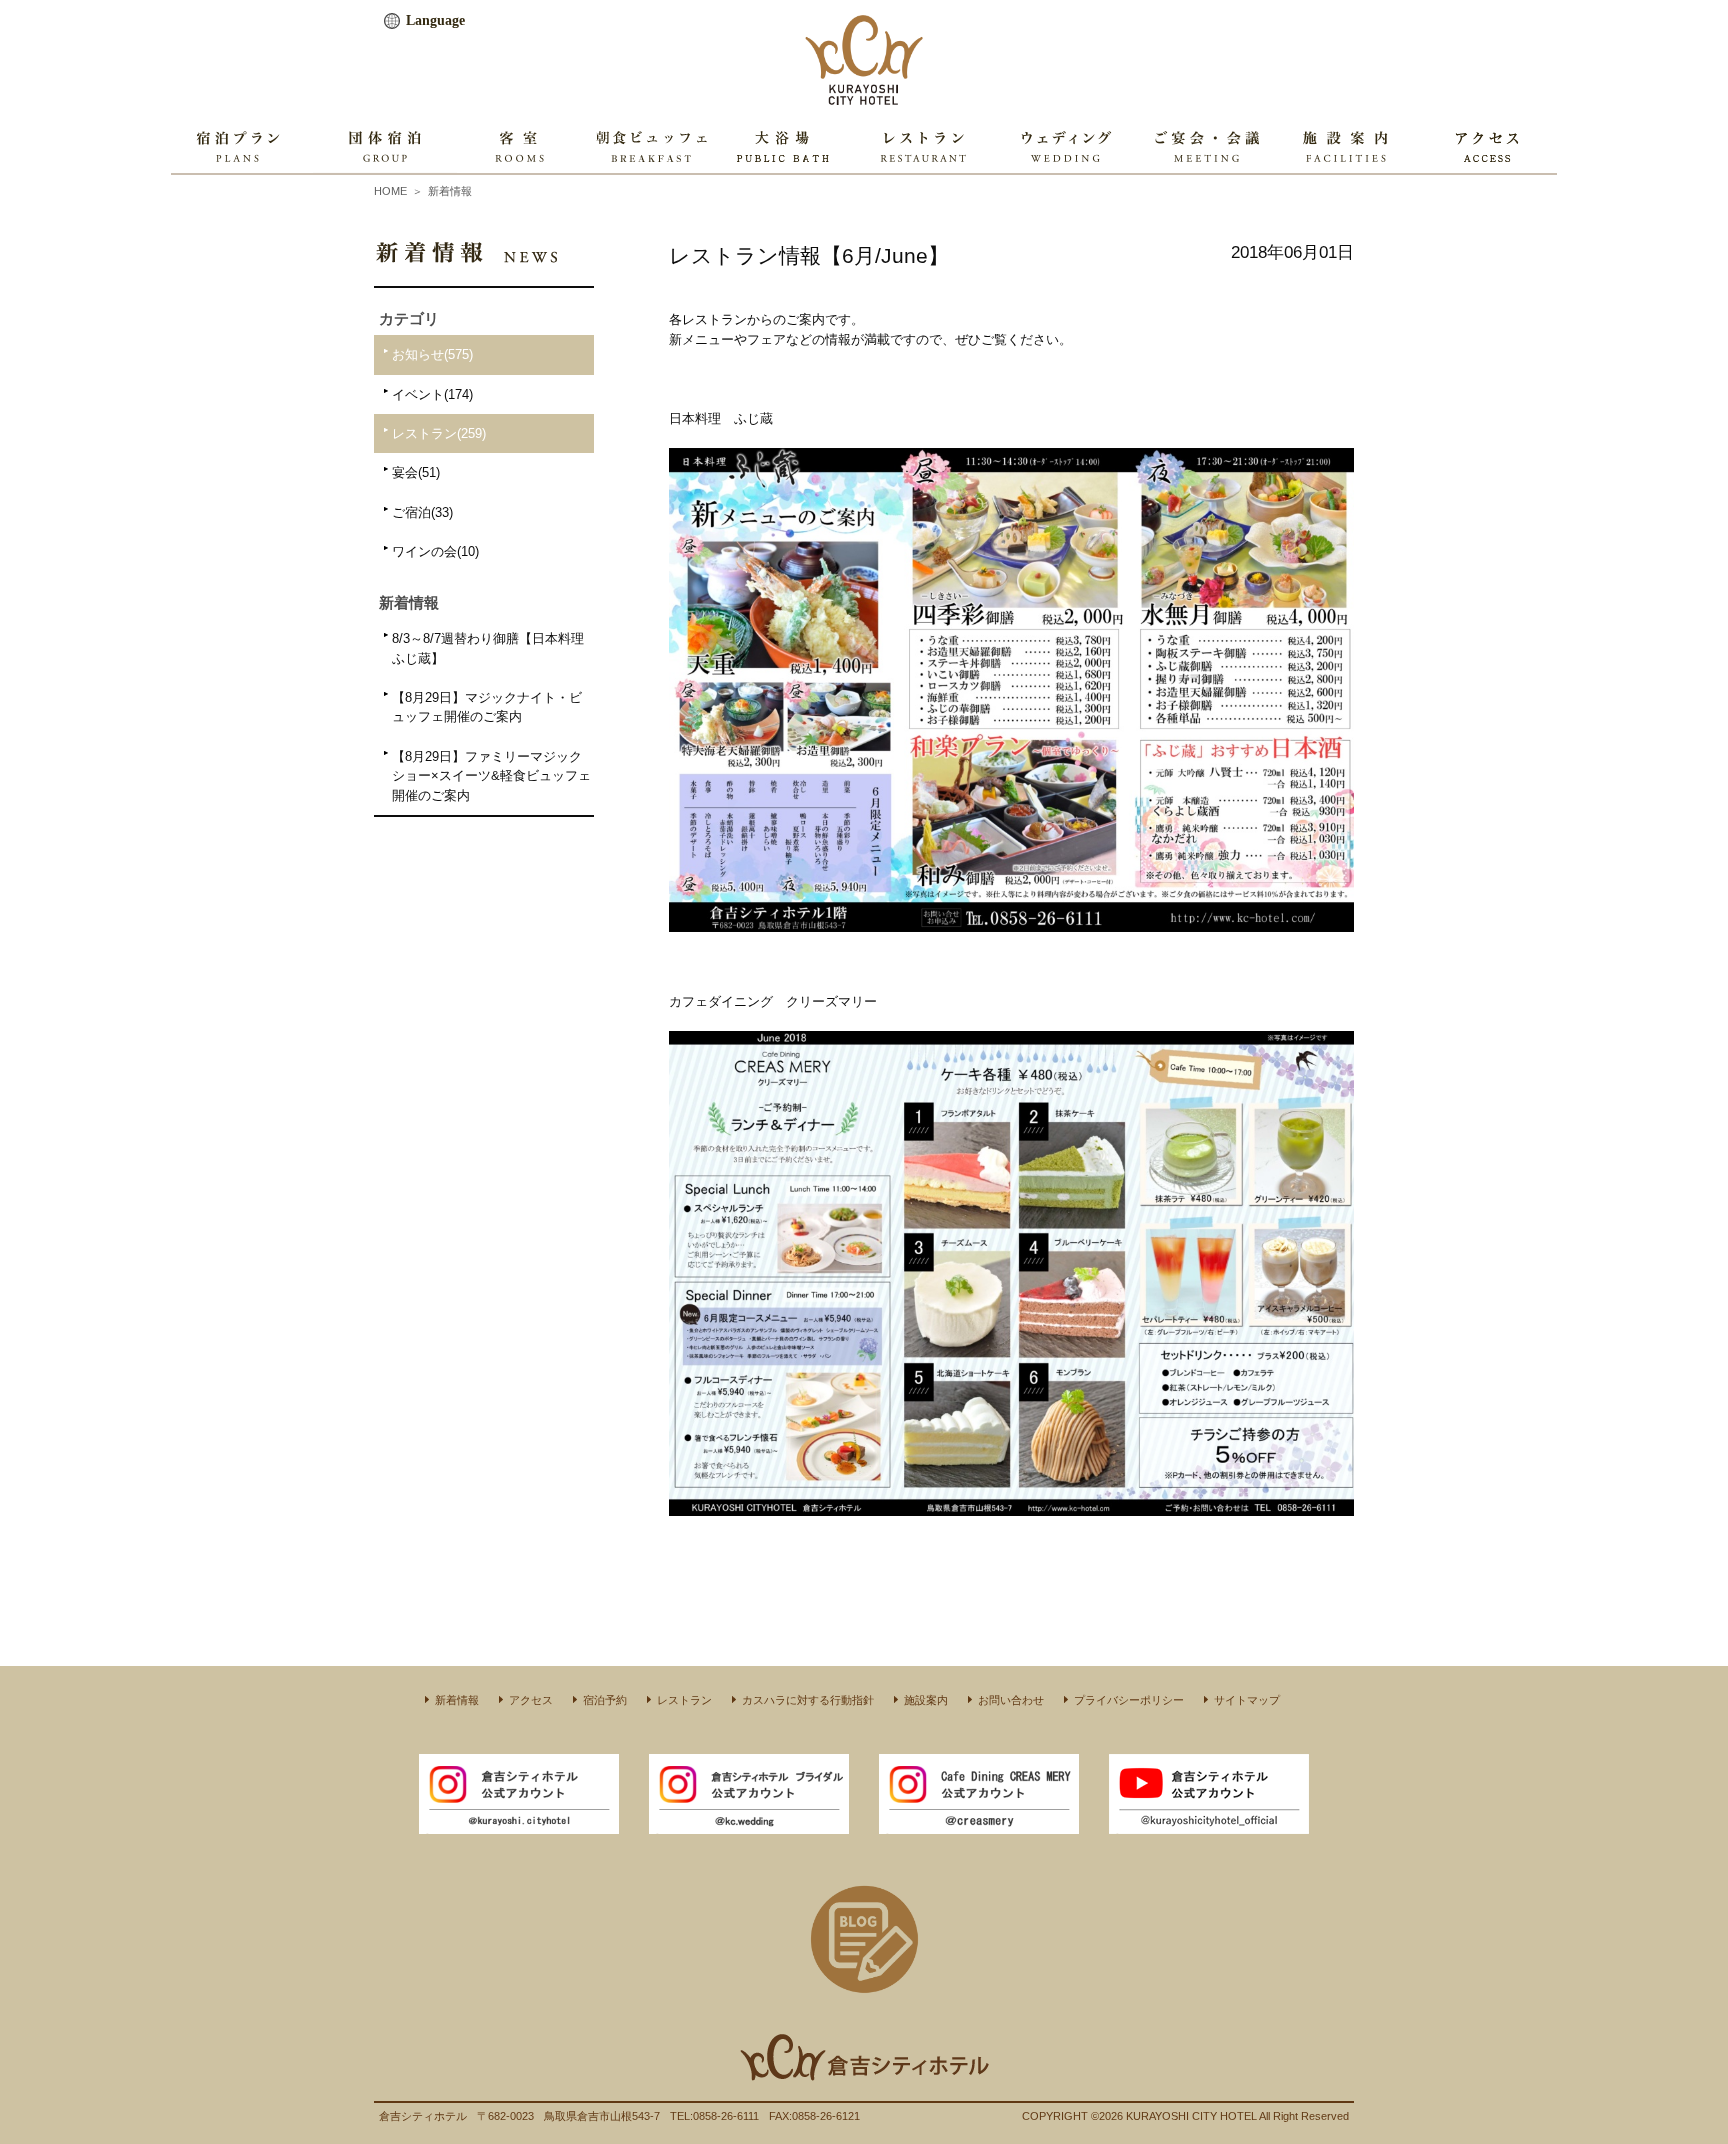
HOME (390, 191)
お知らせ (432, 354)
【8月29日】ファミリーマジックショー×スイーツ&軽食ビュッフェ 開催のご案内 (491, 776)
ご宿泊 (422, 512)
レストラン (439, 433)
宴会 (416, 472)
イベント (432, 394)
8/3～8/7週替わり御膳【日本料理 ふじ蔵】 (488, 648)
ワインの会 (435, 551)
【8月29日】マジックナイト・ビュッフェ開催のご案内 (487, 707)
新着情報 (450, 191)
